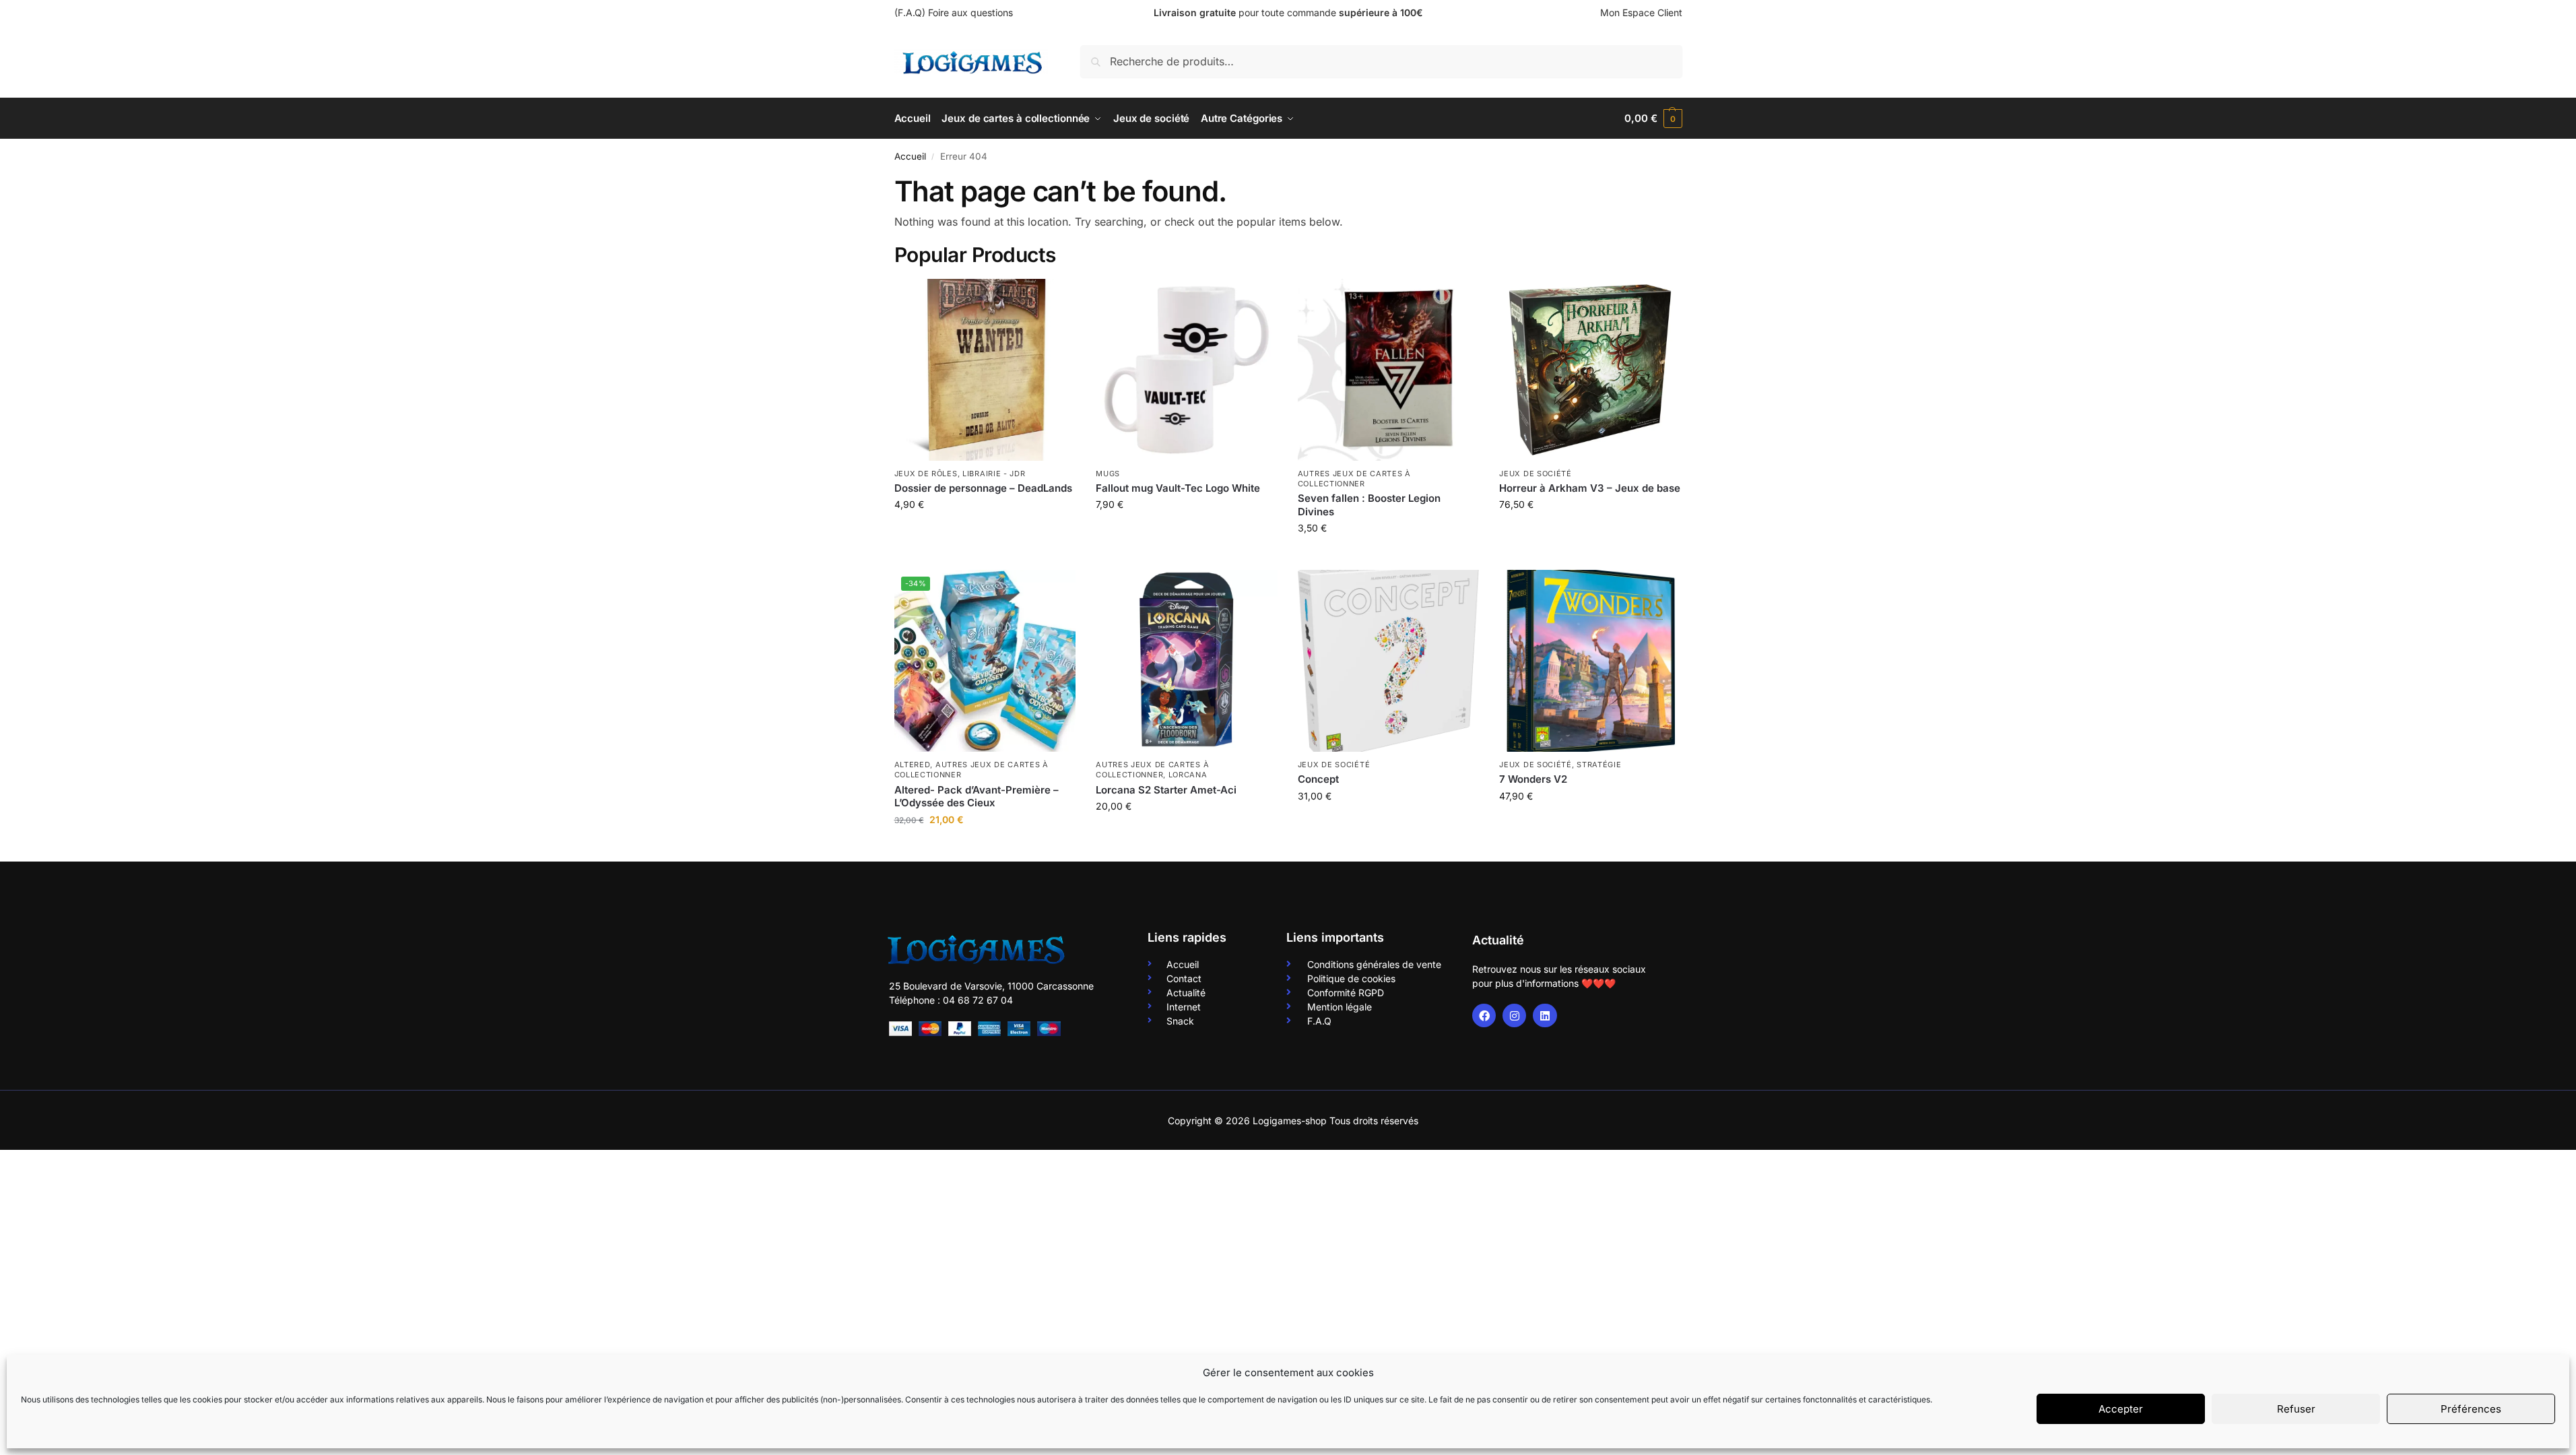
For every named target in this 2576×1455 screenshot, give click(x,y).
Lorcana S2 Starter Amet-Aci (1166, 790)
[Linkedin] (1545, 1015)
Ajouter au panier (985, 532)
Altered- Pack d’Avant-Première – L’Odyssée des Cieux (977, 797)
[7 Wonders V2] (1590, 661)
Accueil (910, 156)
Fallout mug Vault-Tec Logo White (1178, 488)
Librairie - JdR (994, 474)
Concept (1318, 779)
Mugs (1108, 474)
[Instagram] (1514, 1015)
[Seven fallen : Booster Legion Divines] (1389, 370)
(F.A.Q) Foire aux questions (954, 12)
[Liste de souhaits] (1055, 299)
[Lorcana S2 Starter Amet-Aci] (1187, 661)
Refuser (2296, 1409)
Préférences (2471, 1409)
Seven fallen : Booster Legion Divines (1369, 505)
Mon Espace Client (1641, 12)
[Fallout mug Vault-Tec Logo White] (1187, 370)
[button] (1653, 119)
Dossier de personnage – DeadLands (983, 488)
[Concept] (1389, 661)
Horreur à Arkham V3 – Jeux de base (1590, 488)
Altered (913, 765)
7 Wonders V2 (1533, 779)
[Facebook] (1484, 1015)
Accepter (2121, 1409)
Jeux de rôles (926, 474)
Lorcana (1188, 775)
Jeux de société (1535, 474)
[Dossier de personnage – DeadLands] (985, 370)
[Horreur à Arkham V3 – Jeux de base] (1590, 370)
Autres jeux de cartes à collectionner (1354, 479)
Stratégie (1599, 765)
